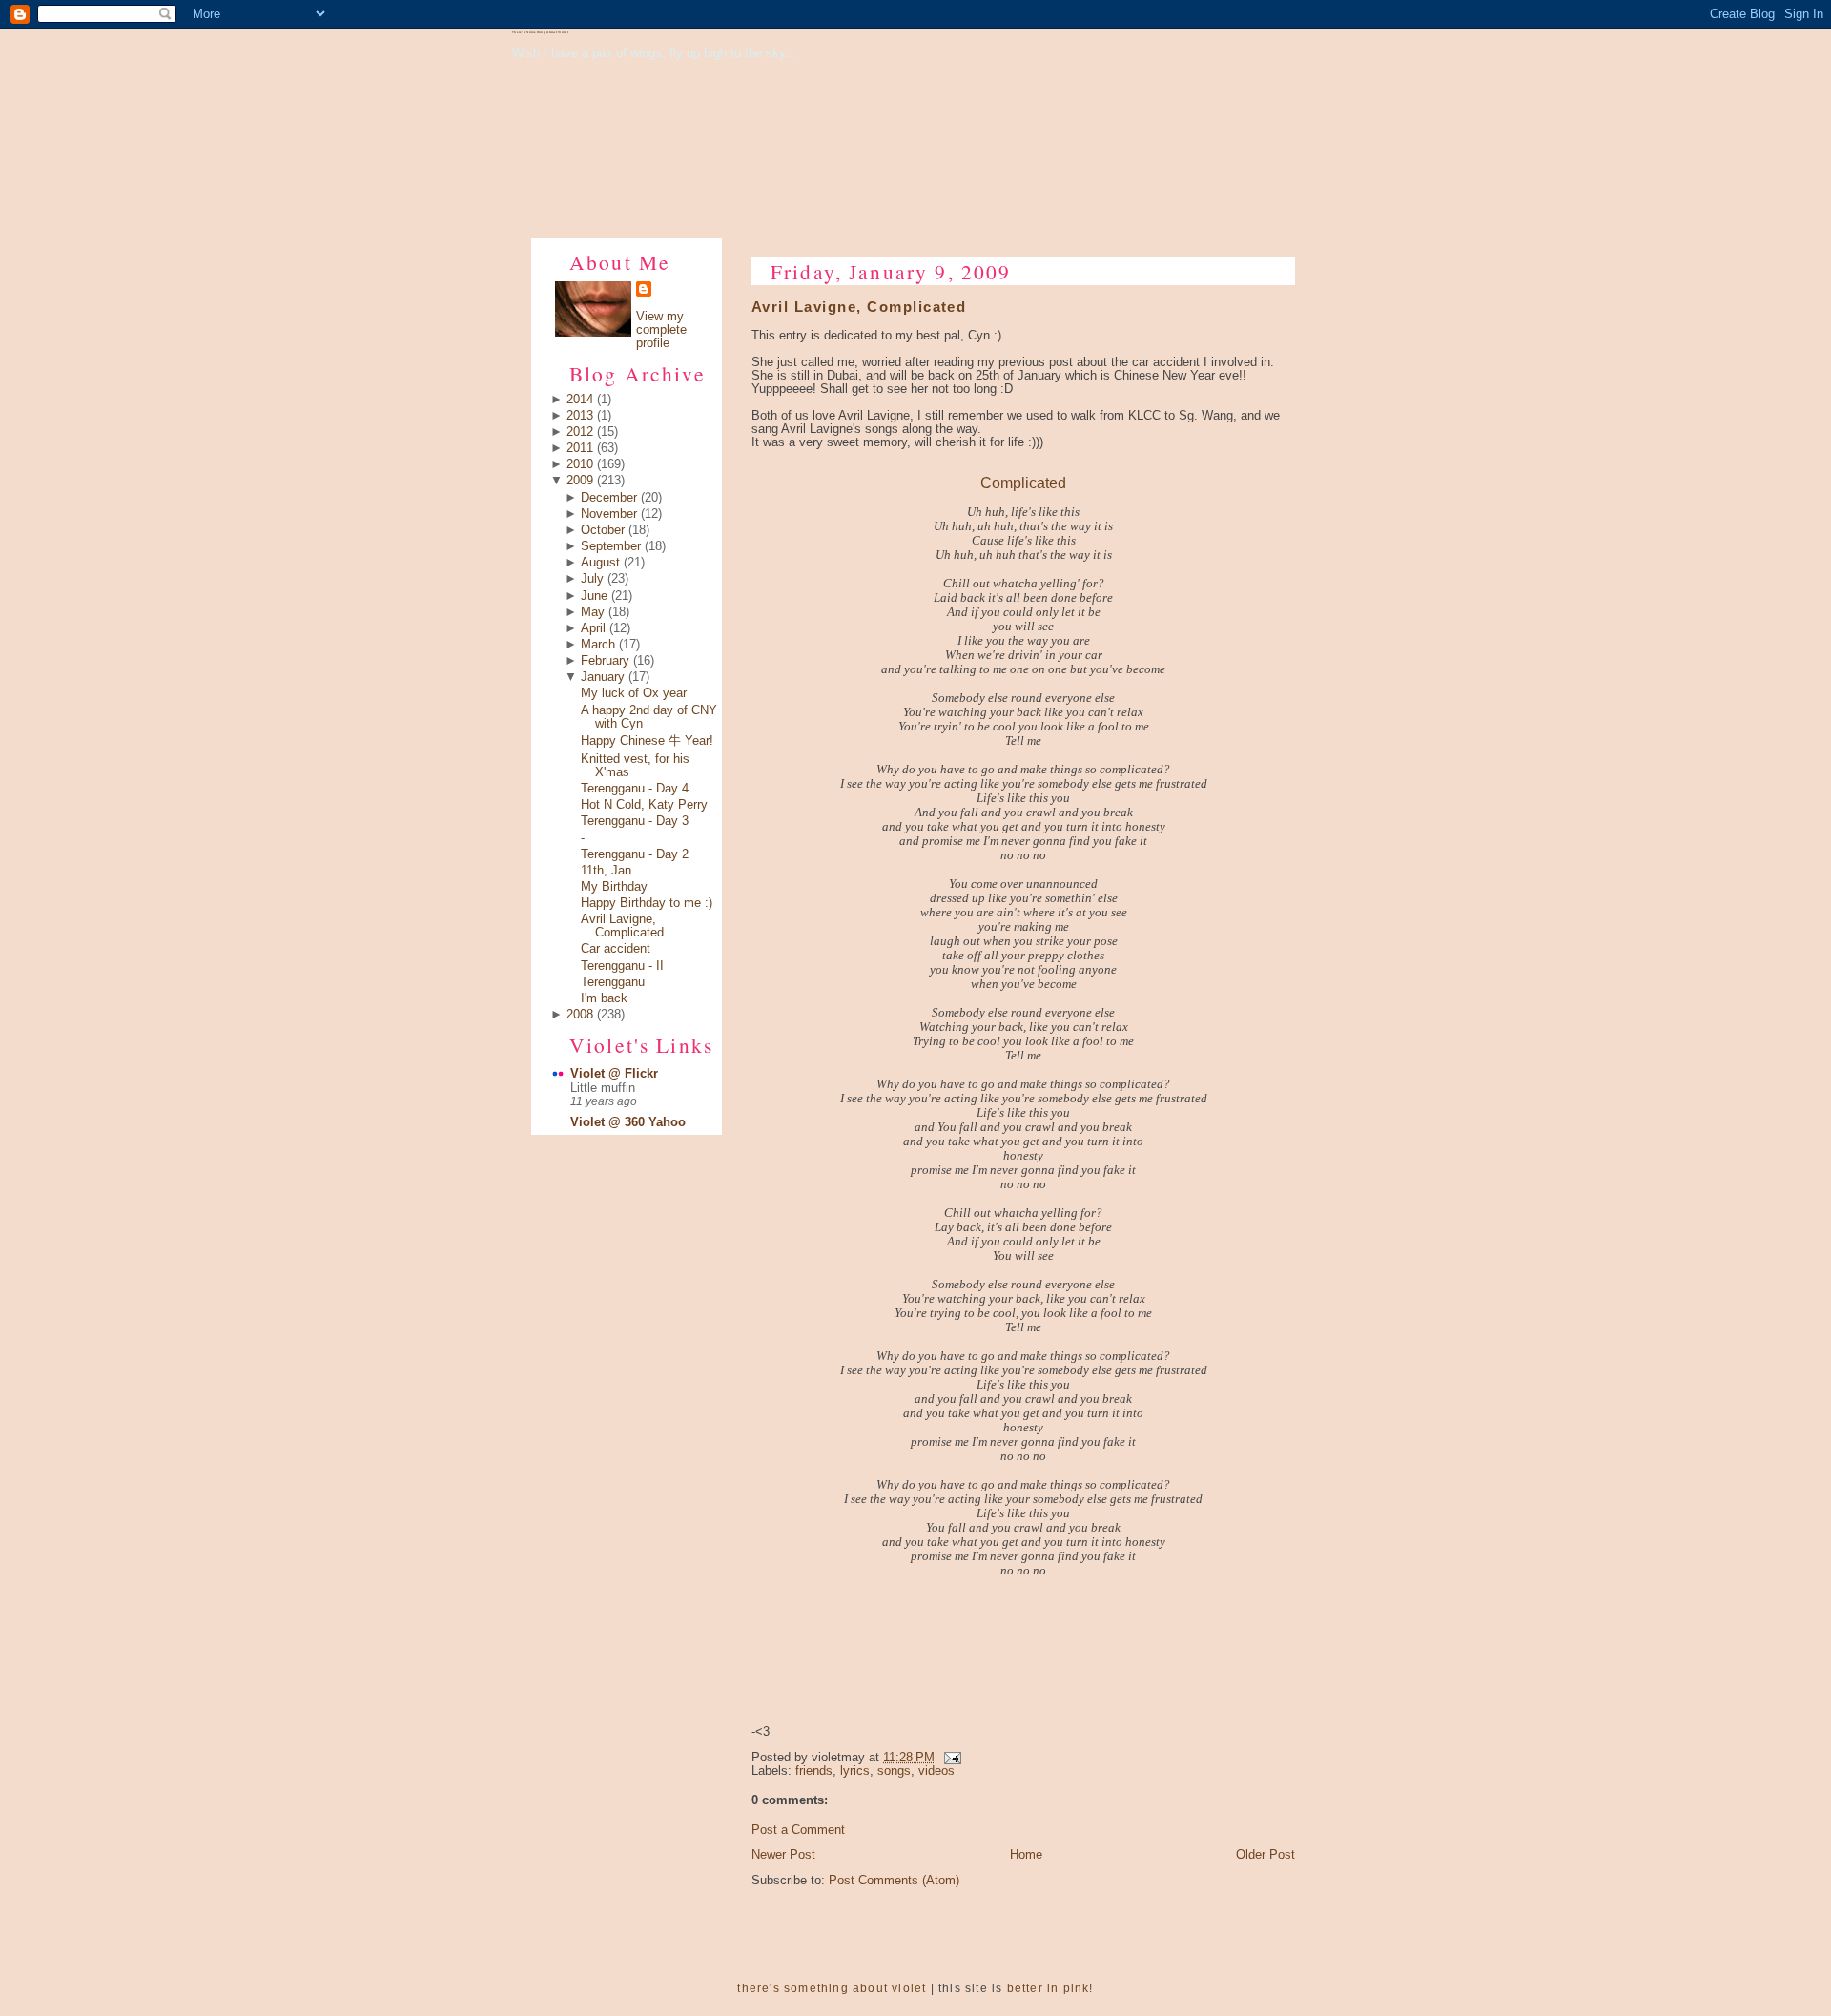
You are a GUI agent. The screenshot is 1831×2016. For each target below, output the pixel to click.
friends (814, 1771)
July (592, 579)
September (611, 546)
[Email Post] (950, 1758)
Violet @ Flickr (614, 1074)
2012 (580, 432)
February (605, 661)
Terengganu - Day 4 (635, 789)
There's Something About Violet (540, 32)
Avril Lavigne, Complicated (622, 926)
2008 (580, 1015)
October (603, 530)
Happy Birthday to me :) (647, 903)
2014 (580, 400)
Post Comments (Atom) (894, 1881)
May (593, 612)
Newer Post (783, 1855)
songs (894, 1771)
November (609, 514)
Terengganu (613, 982)
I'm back (604, 998)
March (598, 645)
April (593, 628)
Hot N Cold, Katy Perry (644, 805)
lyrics (855, 1771)
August (600, 563)
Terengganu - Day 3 (635, 821)
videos (936, 1771)
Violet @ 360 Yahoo (628, 1122)
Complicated (1023, 483)
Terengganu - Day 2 (635, 854)
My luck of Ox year (634, 693)
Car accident (616, 949)
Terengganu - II (622, 966)
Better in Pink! (1050, 1988)
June (594, 596)
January (603, 677)
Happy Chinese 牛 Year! (647, 741)
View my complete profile (661, 330)
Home (1026, 1855)
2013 (580, 416)
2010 (580, 464)
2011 (580, 448)
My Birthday (614, 887)
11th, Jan (606, 871)
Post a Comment (798, 1830)
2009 (580, 481)
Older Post (1265, 1855)
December (609, 498)
